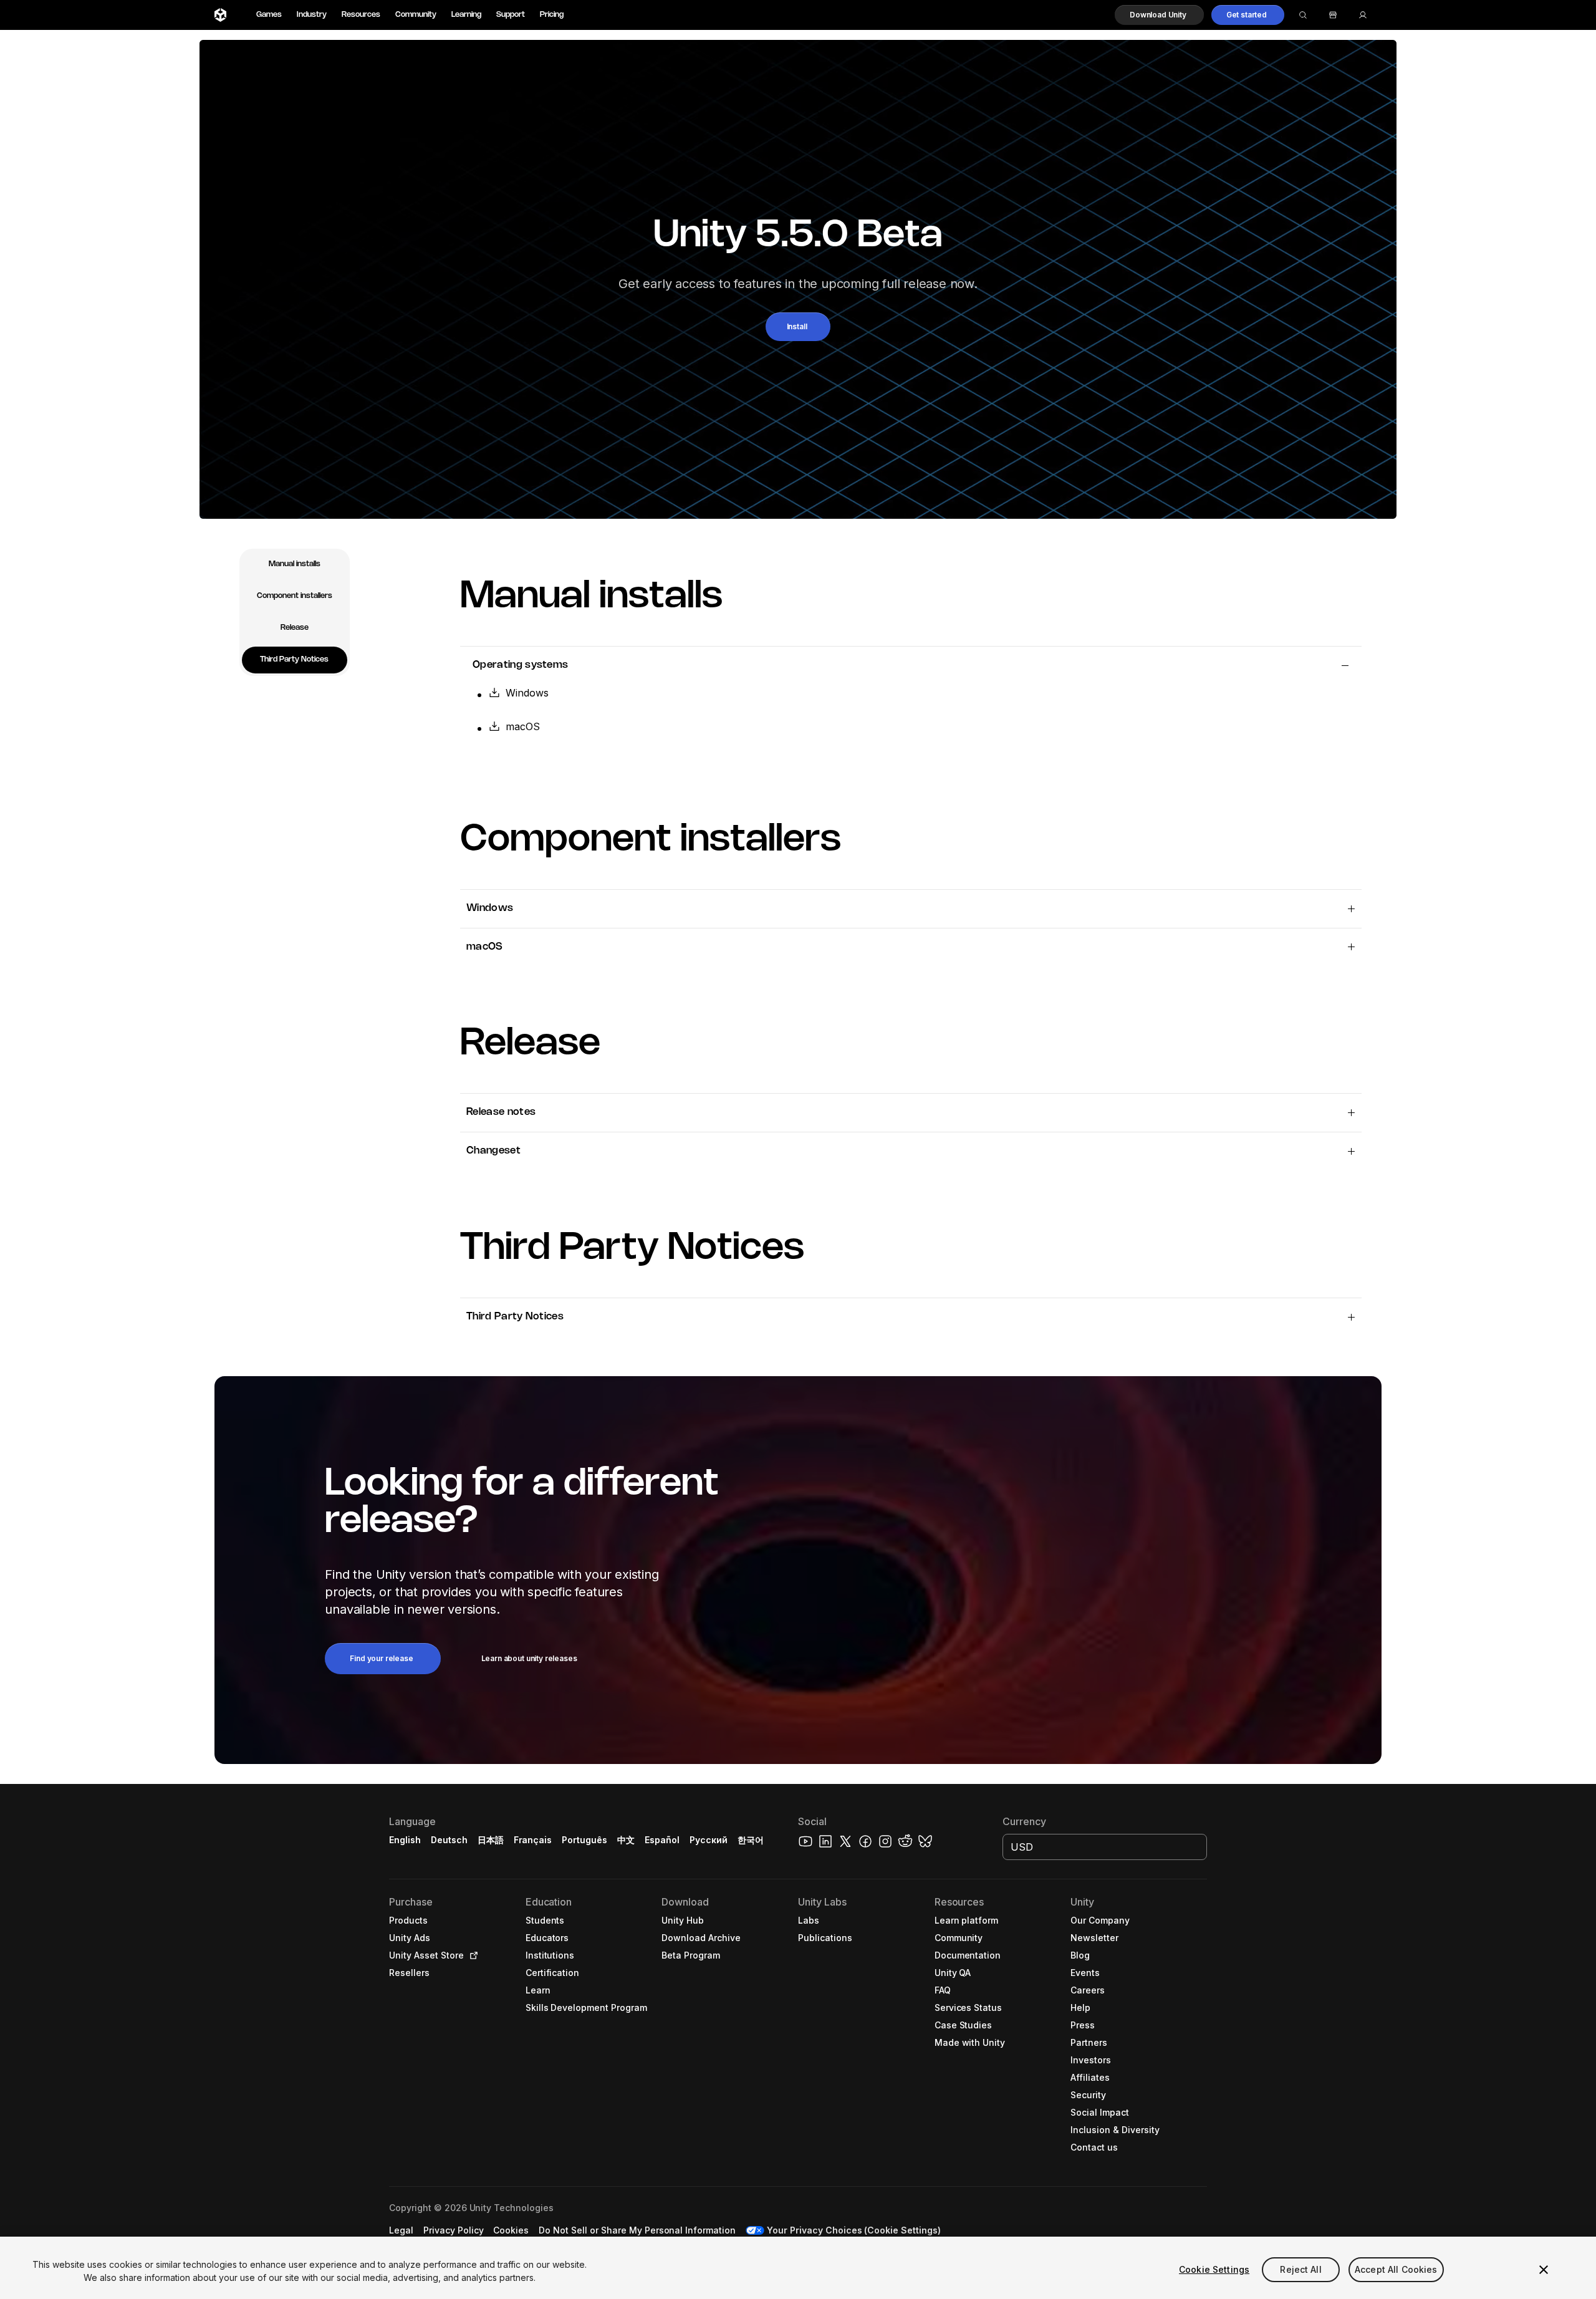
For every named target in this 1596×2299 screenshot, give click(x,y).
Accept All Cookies (1396, 2269)
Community (416, 15)
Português (584, 1840)
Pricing (552, 15)
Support (511, 15)
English (405, 1840)
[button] (1159, 15)
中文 (626, 1840)
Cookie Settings (1214, 2269)
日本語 (491, 1840)
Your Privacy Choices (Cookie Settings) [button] (854, 2230)
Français (533, 1840)
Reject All (1300, 2269)
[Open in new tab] (471, 1955)
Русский (709, 1840)
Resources (361, 15)
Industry (312, 15)
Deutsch (449, 1840)
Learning (466, 15)
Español (662, 1840)
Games (269, 15)
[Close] (1544, 2270)
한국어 (751, 1840)
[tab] (295, 565)
